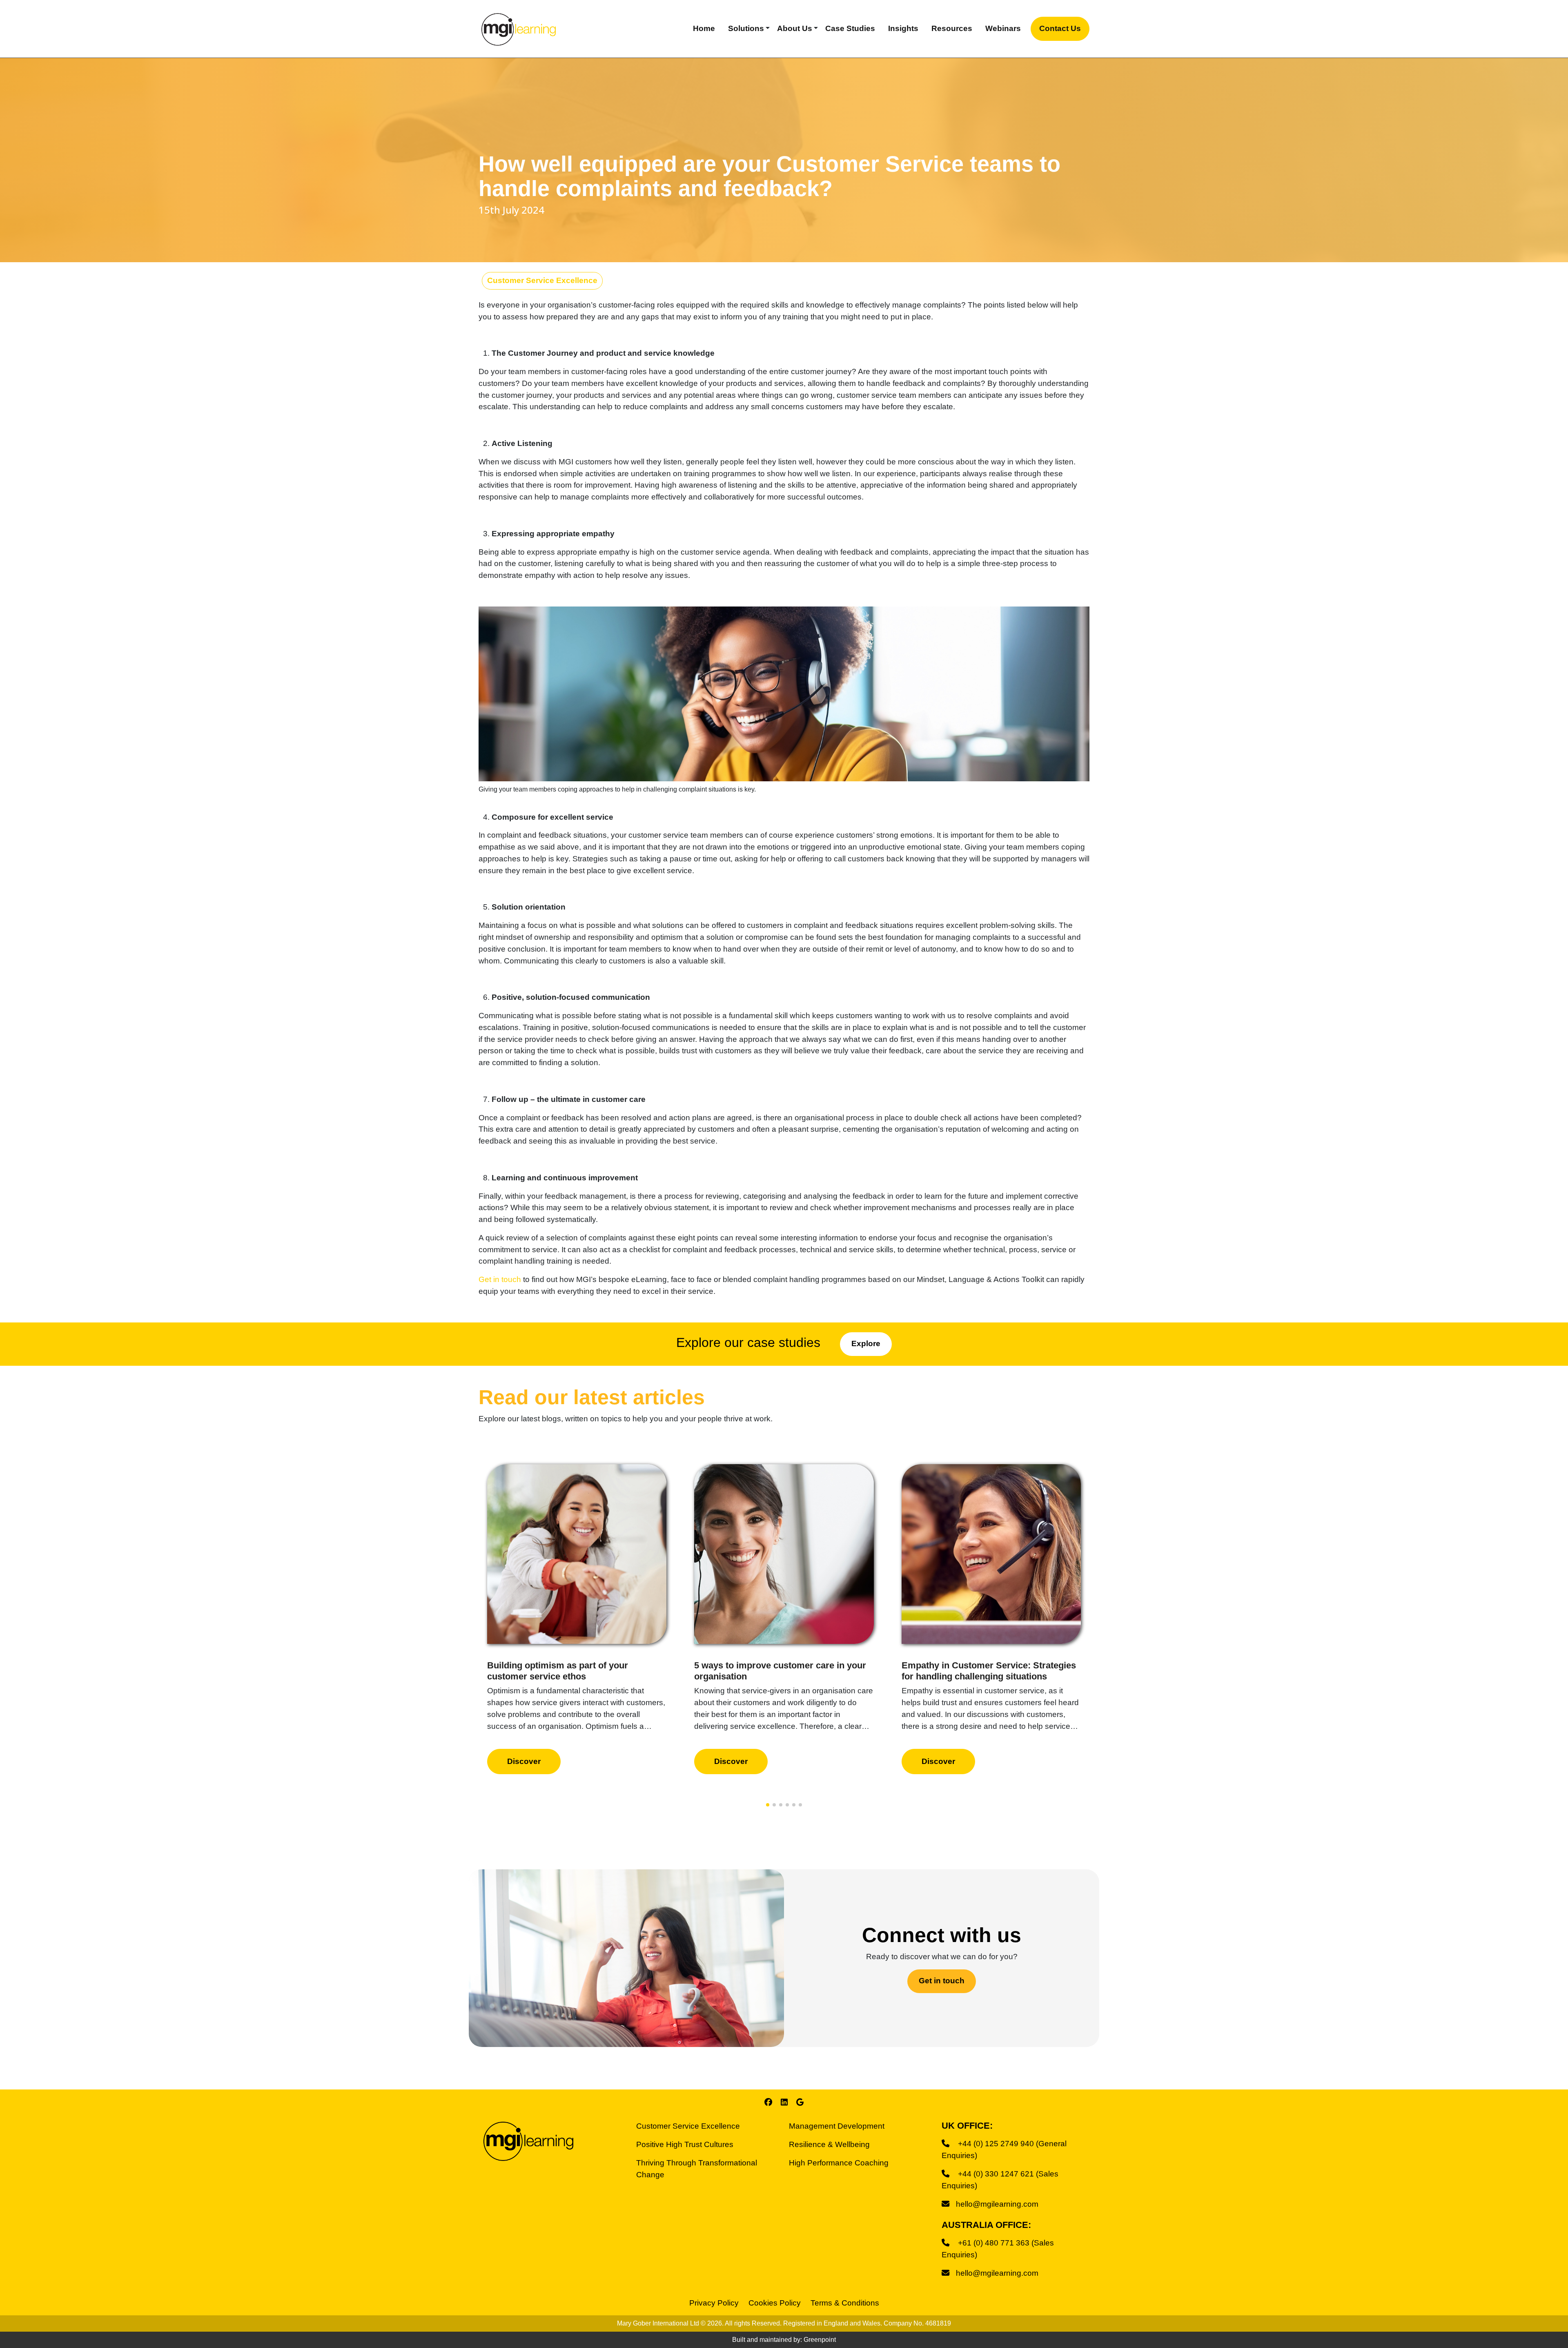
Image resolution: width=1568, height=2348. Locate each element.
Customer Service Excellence (542, 280)
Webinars (1003, 28)
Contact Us (1060, 28)
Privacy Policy (714, 2303)
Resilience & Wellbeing (829, 2144)
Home (704, 28)
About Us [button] (795, 28)
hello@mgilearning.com (997, 2204)
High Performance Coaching (839, 2163)
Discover (524, 1761)
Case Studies (850, 28)
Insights (903, 28)
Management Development (837, 2126)
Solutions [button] (746, 28)
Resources (952, 28)
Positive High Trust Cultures (685, 2144)
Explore (866, 1343)
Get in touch (500, 1279)
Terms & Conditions (845, 2303)
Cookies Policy (775, 2303)
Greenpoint (820, 2340)
